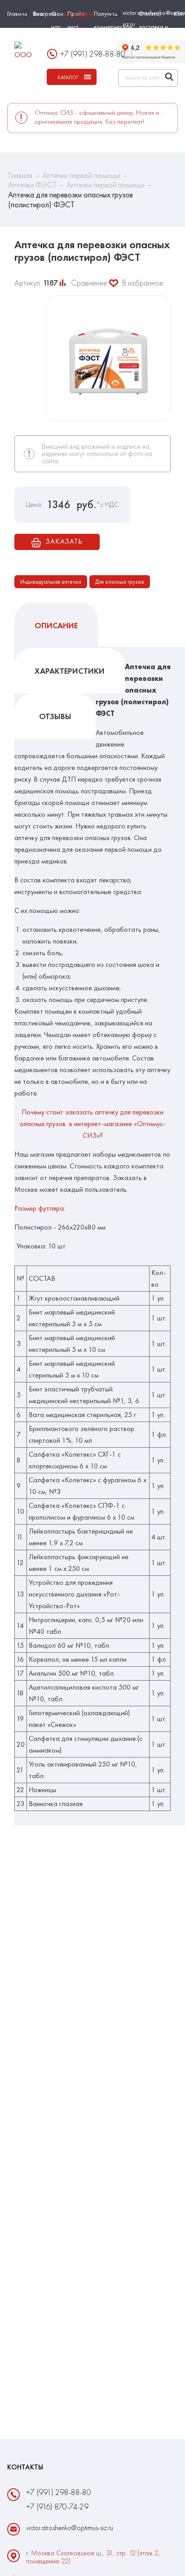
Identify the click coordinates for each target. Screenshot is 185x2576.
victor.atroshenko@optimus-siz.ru (70, 2528)
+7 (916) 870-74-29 (57, 2507)
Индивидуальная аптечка (51, 582)
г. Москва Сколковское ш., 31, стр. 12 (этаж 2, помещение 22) (93, 2557)
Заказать (64, 541)
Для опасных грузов (120, 582)
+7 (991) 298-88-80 (93, 54)
